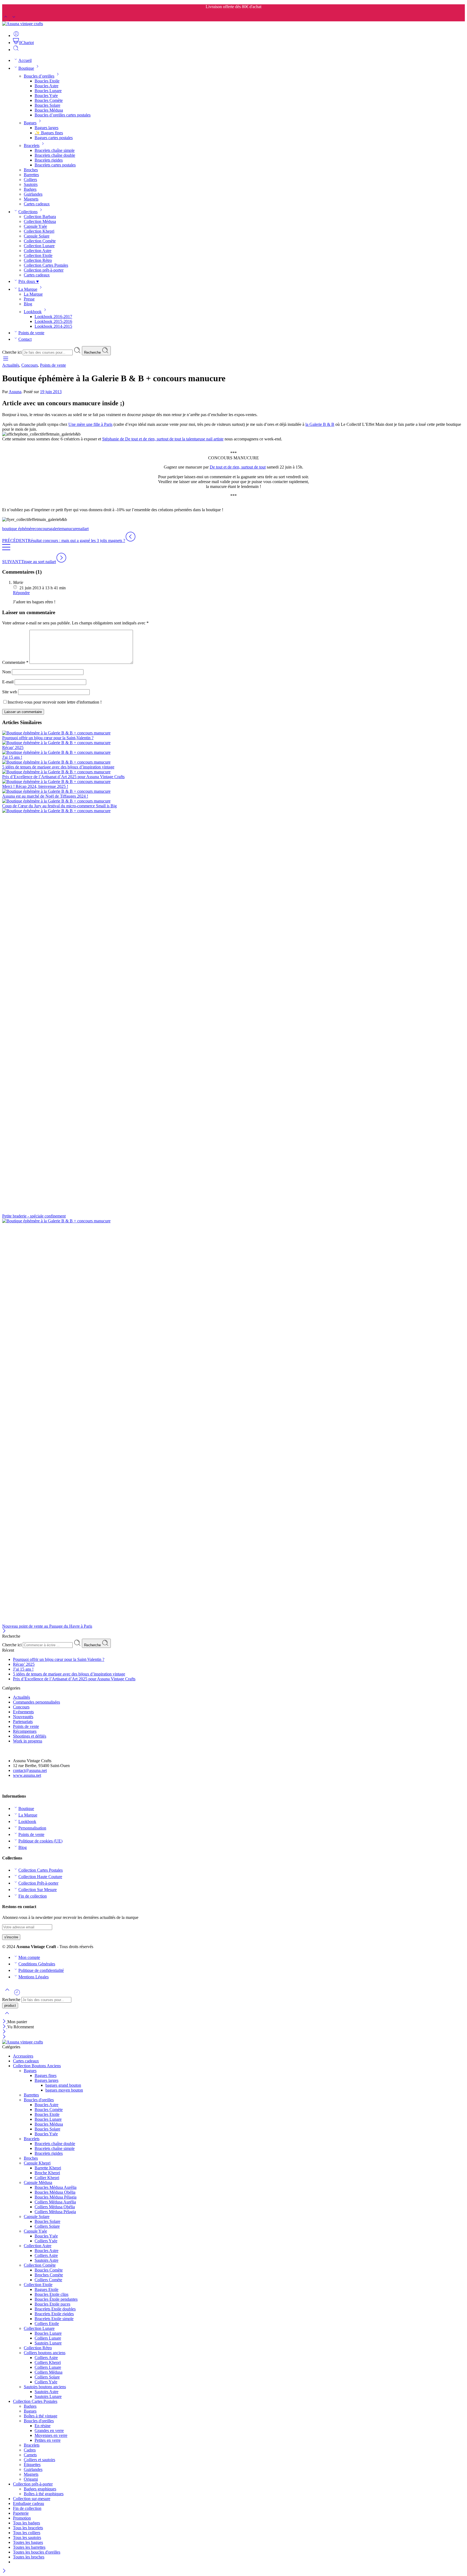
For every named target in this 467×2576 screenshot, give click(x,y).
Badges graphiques (40, 2489)
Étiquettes (32, 2465)
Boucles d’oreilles (39, 76)
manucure (70, 529)
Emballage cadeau (29, 2503)
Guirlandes (33, 194)
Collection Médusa (40, 221)
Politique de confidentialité (41, 1970)
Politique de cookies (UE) (40, 1841)
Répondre (21, 593)
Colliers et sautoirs (39, 2460)
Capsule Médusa (38, 2182)
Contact (25, 339)
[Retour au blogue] (6, 550)
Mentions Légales (34, 1977)
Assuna (15, 392)
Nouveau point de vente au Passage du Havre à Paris (47, 1626)
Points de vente (31, 333)
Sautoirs (31, 184)
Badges (30, 189)
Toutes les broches (29, 2557)
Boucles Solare (47, 105)
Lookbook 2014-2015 (53, 326)
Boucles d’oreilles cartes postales (63, 115)
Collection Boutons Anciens (37, 2066)
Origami (31, 2479)
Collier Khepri (47, 2178)
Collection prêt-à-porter (44, 270)
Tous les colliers (27, 2533)
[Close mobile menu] (4, 2037)
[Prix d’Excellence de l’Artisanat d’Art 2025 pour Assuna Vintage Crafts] (234, 772)
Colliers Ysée (46, 2241)
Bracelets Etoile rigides (54, 2314)
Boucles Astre (46, 86)
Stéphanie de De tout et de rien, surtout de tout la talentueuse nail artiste (163, 439)
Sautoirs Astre (46, 2260)
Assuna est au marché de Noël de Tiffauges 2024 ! (45, 796)
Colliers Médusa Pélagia (55, 2212)
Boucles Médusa (49, 110)
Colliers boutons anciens (45, 2353)
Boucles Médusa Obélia (55, 2192)
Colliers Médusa (49, 2372)
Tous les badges (26, 2523)
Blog (28, 304)
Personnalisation (32, 1828)
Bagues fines (46, 2075)
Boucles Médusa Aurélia (56, 2187)
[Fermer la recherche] (7, 2017)
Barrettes (31, 175)
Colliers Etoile (47, 2324)
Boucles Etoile (47, 81)
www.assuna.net (27, 1775)
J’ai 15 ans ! (23, 1669)
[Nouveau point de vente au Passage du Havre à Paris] (234, 1421)
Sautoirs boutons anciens (45, 2387)
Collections (28, 212)
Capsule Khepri (37, 2163)
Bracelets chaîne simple (55, 150)
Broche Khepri (47, 2173)
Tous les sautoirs (27, 2537)
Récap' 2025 (13, 747)
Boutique (26, 68)
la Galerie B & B (320, 424)
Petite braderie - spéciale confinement (34, 1216)
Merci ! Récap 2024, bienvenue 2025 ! (35, 786)
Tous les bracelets (28, 2528)
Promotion (22, 2518)
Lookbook (33, 312)
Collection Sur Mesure (38, 1890)
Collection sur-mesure (32, 2499)
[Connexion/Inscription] (16, 36)
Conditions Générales (37, 1964)
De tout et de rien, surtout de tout (238, 467)
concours (42, 529)
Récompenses (25, 1731)
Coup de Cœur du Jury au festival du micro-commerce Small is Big (59, 806)
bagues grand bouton (63, 2085)
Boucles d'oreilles (39, 2100)
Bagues (30, 123)
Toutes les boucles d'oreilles (37, 2552)
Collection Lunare (39, 246)
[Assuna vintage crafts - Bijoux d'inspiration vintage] (23, 24)
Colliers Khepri (48, 2362)
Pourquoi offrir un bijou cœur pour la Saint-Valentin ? (48, 738)
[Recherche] (16, 50)
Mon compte (29, 1957)
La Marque (28, 289)
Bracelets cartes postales (55, 165)
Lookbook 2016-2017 (53, 317)
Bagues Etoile (46, 2289)
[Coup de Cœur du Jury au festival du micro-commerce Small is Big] (234, 801)
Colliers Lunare (48, 2338)
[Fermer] (4, 1631)
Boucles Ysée (46, 96)
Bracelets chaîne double (55, 155)
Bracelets (32, 145)
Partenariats (23, 1722)
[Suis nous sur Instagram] (13, 1786)
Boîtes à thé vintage (41, 2416)
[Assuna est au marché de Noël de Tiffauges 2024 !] (234, 791)
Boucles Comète (49, 100)
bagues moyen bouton (64, 2090)
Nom (6, 672)
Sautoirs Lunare (48, 2343)
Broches (31, 170)
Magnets (31, 199)
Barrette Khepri (48, 2168)
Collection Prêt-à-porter (38, 1883)
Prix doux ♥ (29, 281)
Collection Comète (40, 241)
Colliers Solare (47, 2226)
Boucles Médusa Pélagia (56, 2197)
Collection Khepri (39, 231)
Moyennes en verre (51, 2435)
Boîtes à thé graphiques (44, 2494)
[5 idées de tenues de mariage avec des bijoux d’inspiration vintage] (234, 762)
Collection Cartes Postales (46, 265)
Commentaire (15, 662)
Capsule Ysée (35, 226)
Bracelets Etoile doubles (55, 2309)
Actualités (11, 365)
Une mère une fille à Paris (90, 424)
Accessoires (23, 2056)
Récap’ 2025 (24, 1664)
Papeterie (21, 2513)
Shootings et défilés (30, 1736)
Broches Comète (49, 2275)
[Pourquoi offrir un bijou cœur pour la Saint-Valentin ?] (234, 733)
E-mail (8, 682)
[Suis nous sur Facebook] (4, 1786)
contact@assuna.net (30, 1770)
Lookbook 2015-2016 (53, 321)
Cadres (30, 2450)
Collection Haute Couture (40, 1877)
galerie (56, 529)
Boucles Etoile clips (51, 2294)
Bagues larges (46, 128)
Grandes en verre (49, 2431)
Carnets (30, 2455)
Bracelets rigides (49, 160)
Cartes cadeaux (37, 204)
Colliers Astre (46, 2255)
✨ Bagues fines (49, 133)
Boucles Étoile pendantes (56, 2299)
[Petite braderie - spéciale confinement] (234, 1011)
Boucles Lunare (48, 91)
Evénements (23, 1712)
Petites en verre (48, 2440)
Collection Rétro (38, 260)
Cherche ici (12, 352)
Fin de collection (33, 1896)
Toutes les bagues (28, 2542)
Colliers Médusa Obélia (55, 2207)
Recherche (93, 352)
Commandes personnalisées (36, 1702)
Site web (10, 692)
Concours (30, 365)
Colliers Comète (48, 2280)
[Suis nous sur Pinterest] (9, 1786)
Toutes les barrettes (29, 2547)
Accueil (25, 60)
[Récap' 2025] (234, 743)
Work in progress (28, 1741)
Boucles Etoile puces (52, 2304)
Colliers (30, 180)
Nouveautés (23, 1717)
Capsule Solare (37, 236)
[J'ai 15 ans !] (234, 752)
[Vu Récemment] (17, 1994)
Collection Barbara (40, 217)
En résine (43, 2426)
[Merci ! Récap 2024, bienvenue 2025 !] (234, 782)
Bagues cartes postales (54, 138)
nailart (83, 529)
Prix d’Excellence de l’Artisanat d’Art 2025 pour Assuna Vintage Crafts (63, 777)
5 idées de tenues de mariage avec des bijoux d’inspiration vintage (58, 767)
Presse (29, 299)
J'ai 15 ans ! (12, 757)
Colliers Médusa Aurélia (55, 2202)
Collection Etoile (38, 255)
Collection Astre (38, 251)
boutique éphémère (18, 529)
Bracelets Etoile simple (54, 2319)
